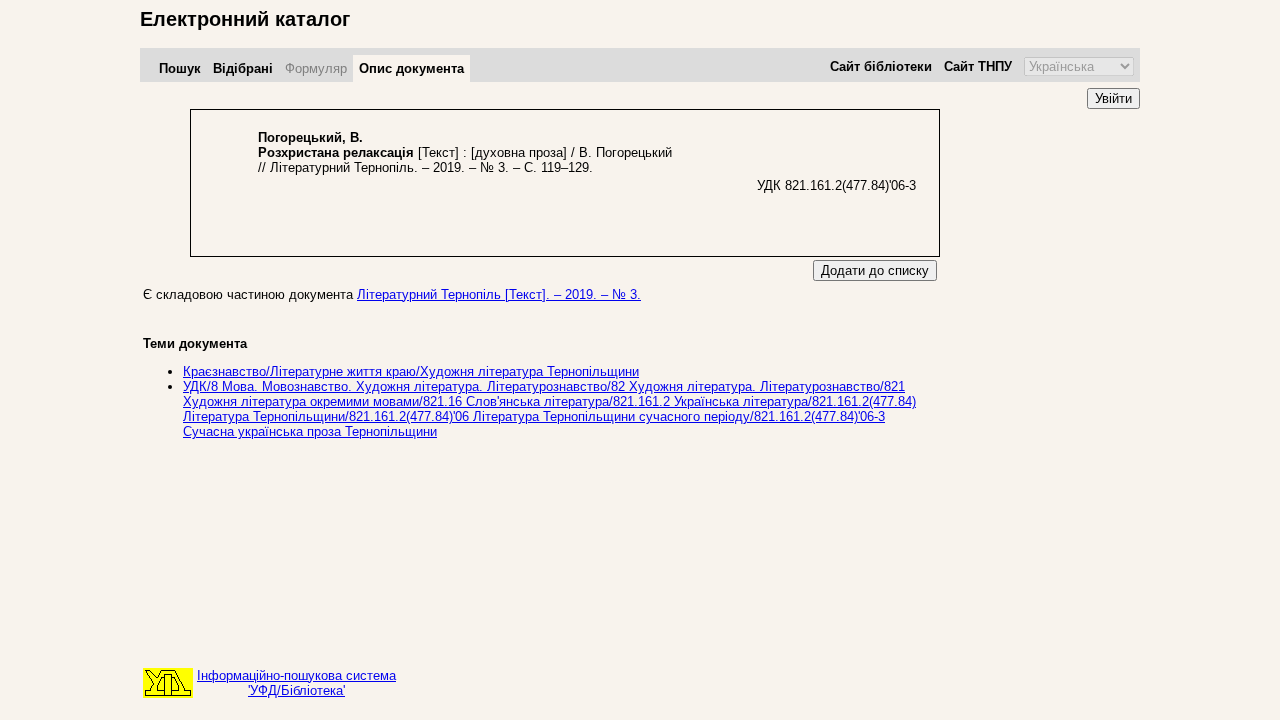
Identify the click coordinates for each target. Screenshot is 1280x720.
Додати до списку (875, 270)
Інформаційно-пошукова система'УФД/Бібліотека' (296, 683)
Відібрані (243, 68)
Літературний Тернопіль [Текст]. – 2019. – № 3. (499, 294)
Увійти (1113, 98)
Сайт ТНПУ (978, 66)
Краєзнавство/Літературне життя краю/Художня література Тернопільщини (411, 371)
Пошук (180, 68)
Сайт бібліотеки (881, 66)
